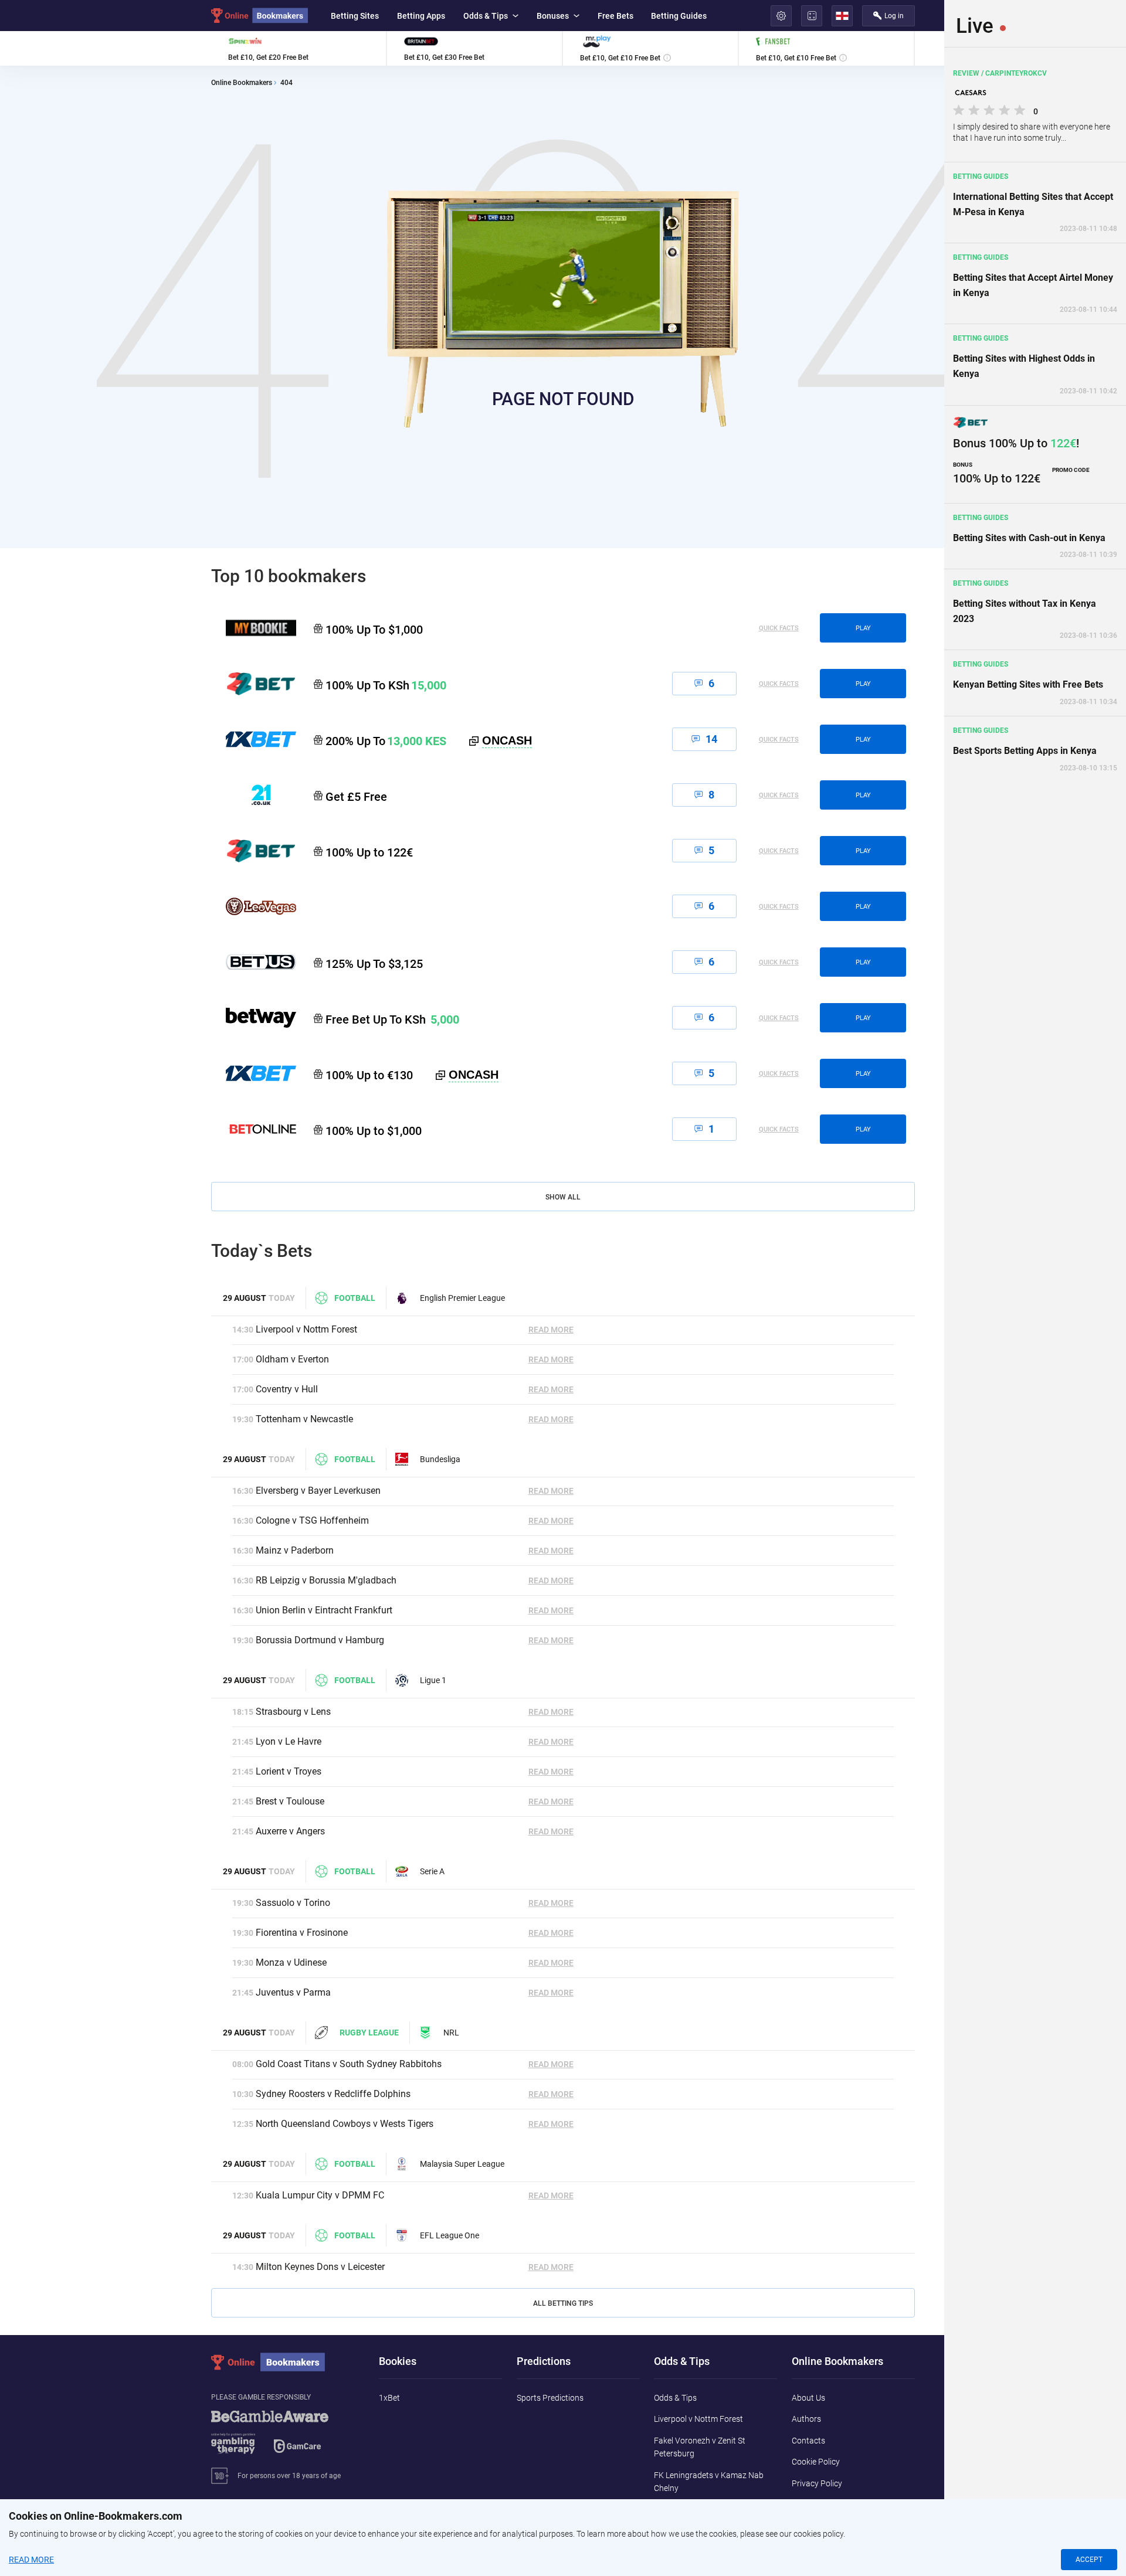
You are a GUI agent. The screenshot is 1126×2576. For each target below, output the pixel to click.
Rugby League (369, 2033)
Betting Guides (679, 16)
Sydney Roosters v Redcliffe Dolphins (333, 2094)
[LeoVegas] (254, 906)
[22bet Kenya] (254, 684)
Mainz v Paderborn (295, 1550)
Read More (551, 1330)
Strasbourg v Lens (293, 1712)
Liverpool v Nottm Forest (306, 1329)
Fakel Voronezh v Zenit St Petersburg (700, 2447)
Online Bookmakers (242, 83)
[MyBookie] (254, 628)
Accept (1089, 2560)
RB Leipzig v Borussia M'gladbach (326, 1580)
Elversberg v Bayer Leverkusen (318, 1491)
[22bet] (254, 851)
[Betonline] (254, 1129)
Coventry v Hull (287, 1389)
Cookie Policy (816, 2462)
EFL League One (450, 2235)
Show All (563, 1197)
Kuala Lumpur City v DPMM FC (320, 2195)
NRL (451, 2033)
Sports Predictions (550, 2398)
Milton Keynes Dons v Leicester (320, 2267)
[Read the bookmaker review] (299, 48)
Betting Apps (421, 16)
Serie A (432, 1871)
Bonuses (553, 16)
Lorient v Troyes (289, 1771)
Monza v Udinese (291, 1962)
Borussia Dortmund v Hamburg (320, 1640)
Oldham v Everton (292, 1359)
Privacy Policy (817, 2483)
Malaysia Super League (462, 2164)
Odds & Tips (486, 16)
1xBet (389, 2398)
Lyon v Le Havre (289, 1741)
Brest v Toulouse (290, 1801)
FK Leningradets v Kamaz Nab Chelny (709, 2482)
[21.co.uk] (254, 795)
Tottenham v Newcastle (304, 1419)
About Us (808, 2398)
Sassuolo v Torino (293, 1903)
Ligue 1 (433, 1680)
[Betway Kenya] (254, 1018)
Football (355, 1298)
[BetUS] (254, 962)
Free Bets (615, 16)
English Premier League (462, 1298)
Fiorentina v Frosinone (302, 1933)
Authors (806, 2419)
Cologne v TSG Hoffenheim (312, 1520)
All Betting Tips (563, 2303)
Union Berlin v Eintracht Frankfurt (324, 1610)
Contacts (808, 2441)
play (863, 628)
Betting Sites (355, 16)
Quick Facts (779, 628)
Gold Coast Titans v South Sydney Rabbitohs (349, 2064)
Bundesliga (440, 1459)
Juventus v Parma (293, 1992)
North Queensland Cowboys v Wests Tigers (345, 2124)
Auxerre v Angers (290, 1831)
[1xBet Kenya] (254, 739)
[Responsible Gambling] (284, 2438)
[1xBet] (254, 1073)
